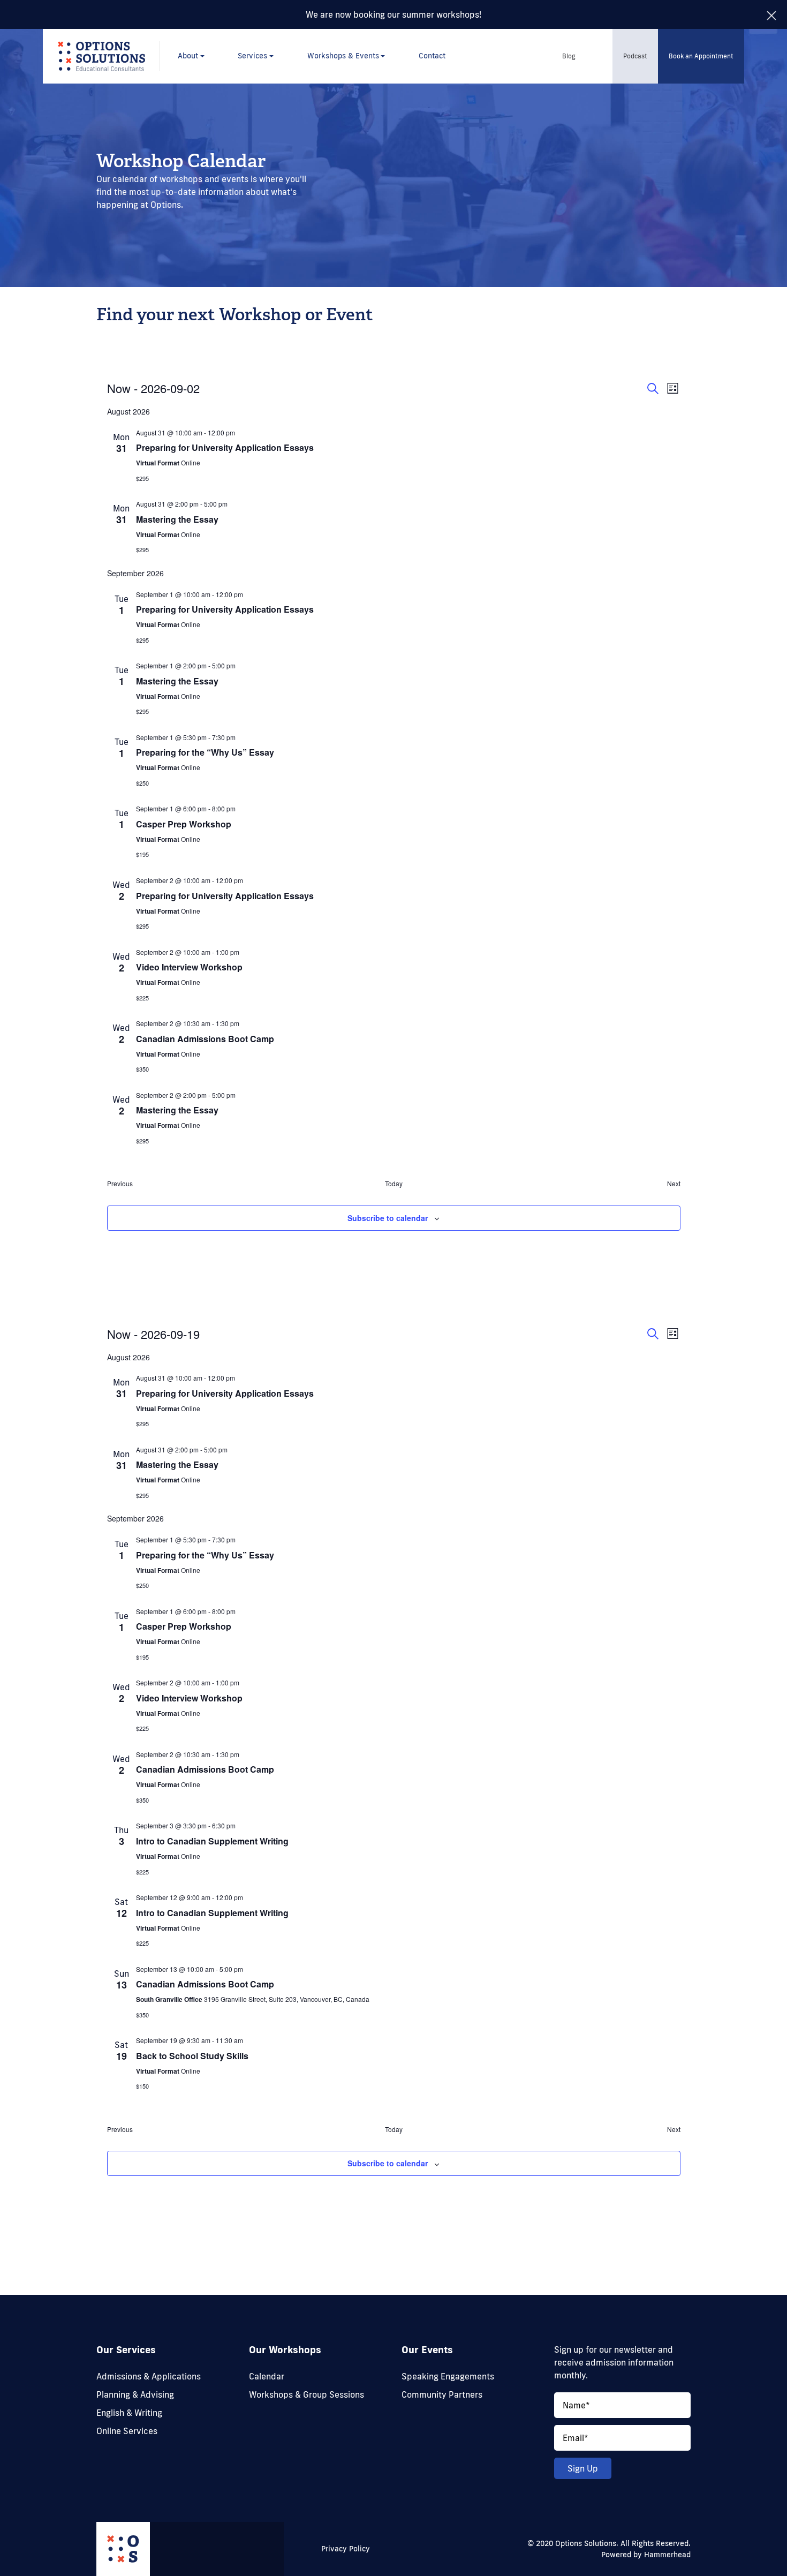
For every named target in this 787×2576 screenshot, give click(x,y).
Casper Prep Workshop (184, 824)
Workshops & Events (343, 56)
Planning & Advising (135, 2394)
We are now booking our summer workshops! (393, 14)
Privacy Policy (346, 2549)
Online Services (127, 2431)
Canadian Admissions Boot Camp (205, 1039)
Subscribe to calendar (388, 1218)
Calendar (267, 2376)
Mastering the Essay (177, 519)
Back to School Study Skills (192, 2056)
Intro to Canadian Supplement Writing (212, 1841)
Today (394, 1184)
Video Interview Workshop (189, 967)
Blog (569, 56)
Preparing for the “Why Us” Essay (205, 752)
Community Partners (442, 2394)
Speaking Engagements (448, 2376)
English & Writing (129, 2413)
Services (252, 56)
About (188, 56)
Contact (432, 56)
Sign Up (583, 2468)
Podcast (635, 56)
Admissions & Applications (149, 2376)
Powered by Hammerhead (646, 2555)
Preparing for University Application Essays (225, 447)
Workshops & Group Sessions (307, 2394)
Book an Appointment (701, 56)
